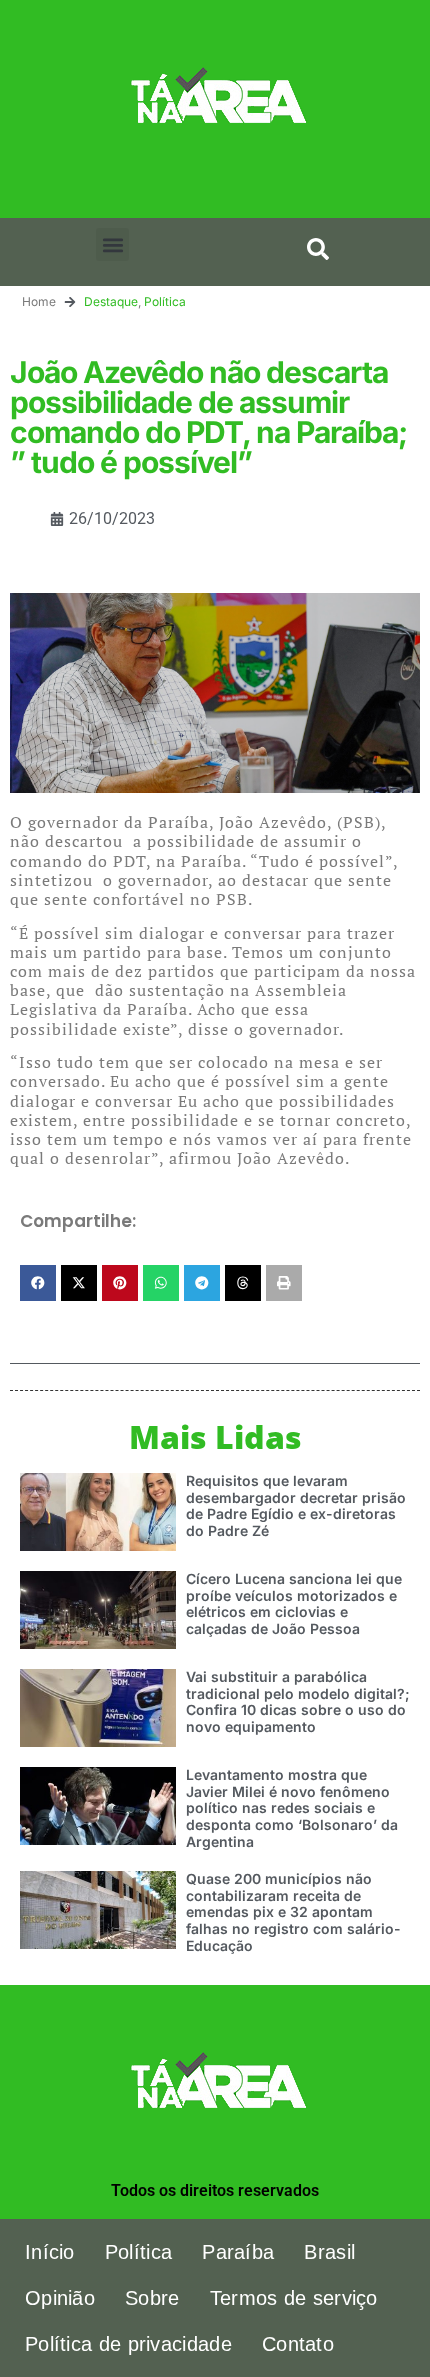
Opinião (60, 2298)
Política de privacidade (128, 2344)
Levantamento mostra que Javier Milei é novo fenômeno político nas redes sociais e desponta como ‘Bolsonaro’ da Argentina (292, 1808)
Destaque (111, 301)
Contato (298, 2344)
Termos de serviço (294, 2298)
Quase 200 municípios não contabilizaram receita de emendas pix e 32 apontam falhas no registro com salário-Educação (293, 1912)
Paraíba (238, 2252)
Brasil (329, 2252)
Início (50, 2252)
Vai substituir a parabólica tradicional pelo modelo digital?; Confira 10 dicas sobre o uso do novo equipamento (298, 1701)
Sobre (152, 2298)
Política (165, 301)
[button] (112, 244)
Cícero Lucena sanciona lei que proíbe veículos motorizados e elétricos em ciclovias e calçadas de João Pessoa (294, 1603)
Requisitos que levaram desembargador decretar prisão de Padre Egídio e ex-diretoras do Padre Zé (296, 1505)
